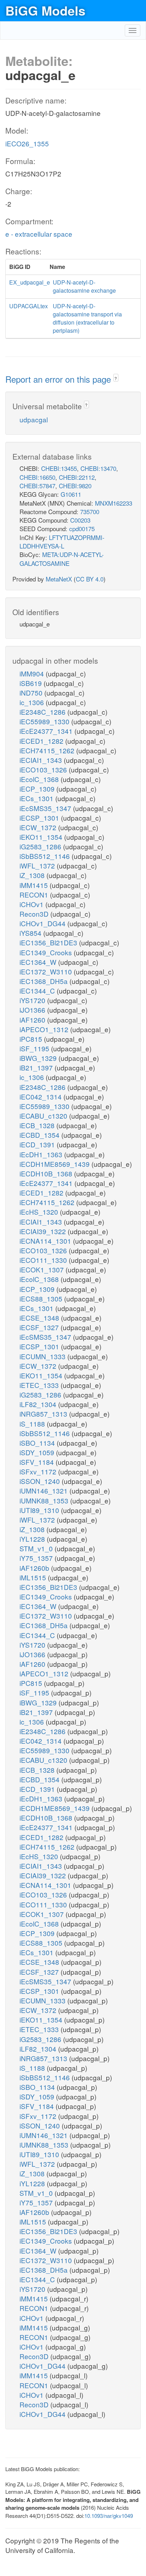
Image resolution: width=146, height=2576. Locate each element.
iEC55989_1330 (45, 721)
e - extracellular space (39, 234)
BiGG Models (45, 10)
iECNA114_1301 (46, 1241)
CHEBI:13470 (98, 468)
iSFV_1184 (38, 1462)
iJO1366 (33, 1010)
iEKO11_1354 (42, 837)
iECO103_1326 (44, 769)
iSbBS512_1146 (46, 856)
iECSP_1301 (40, 818)
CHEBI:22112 (77, 477)
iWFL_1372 (38, 865)
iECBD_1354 (40, 1135)
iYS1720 (33, 1000)
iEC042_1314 (41, 1096)
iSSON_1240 (41, 1481)
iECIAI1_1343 (42, 760)
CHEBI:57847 (37, 486)
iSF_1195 (35, 1048)
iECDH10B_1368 (47, 1173)
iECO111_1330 (44, 1260)
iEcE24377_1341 (47, 731)
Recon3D (35, 914)
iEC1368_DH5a (44, 981)
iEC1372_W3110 (47, 971)
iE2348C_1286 (43, 712)
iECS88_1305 (42, 1298)
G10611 (71, 494)
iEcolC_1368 (40, 779)
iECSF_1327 (40, 1327)
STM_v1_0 (37, 1548)
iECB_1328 (38, 1125)
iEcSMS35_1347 (46, 808)
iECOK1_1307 (43, 1269)
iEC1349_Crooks (47, 952)
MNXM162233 (114, 503)
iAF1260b (35, 1568)
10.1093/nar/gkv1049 (109, 2516)
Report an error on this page (59, 379)
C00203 (80, 520)
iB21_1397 (37, 1067)
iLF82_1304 (39, 1404)
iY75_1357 (37, 1558)
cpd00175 (82, 528)
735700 (90, 511)
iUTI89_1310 (40, 1510)
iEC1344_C (38, 991)
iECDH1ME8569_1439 (55, 1164)
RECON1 (35, 895)
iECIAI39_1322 (44, 1231)
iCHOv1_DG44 (43, 923)
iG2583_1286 (41, 846)
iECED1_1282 (42, 741)
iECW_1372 (39, 827)
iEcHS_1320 (40, 1212)
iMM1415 (35, 885)
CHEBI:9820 (75, 486)
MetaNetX (59, 579)
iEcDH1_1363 (42, 1154)
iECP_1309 (38, 789)
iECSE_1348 (40, 1318)
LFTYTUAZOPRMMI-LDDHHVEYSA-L (62, 542)
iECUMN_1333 (43, 1356)
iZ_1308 (33, 875)
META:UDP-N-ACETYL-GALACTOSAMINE (62, 559)
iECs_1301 (37, 798)
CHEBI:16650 (37, 477)
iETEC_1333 (40, 1385)
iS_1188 (33, 1424)
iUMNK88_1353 (45, 1500)
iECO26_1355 (27, 143)
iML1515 (34, 1577)
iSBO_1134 (38, 1443)
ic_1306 (33, 702)
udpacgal (34, 419)
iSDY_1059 (38, 1452)
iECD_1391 (38, 1144)
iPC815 (32, 1039)
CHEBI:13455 (59, 468)
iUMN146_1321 (44, 1491)
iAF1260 (33, 1020)
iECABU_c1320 (44, 1116)
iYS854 (31, 933)
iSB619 (32, 683)
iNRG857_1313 (44, 1414)
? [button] (116, 378)
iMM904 (33, 673)
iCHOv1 (32, 904)
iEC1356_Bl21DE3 (49, 942)
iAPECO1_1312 (45, 1029)
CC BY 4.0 (90, 579)
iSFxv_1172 (39, 1471)
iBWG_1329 (39, 1058)
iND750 (32, 693)
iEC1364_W (39, 962)
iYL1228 (33, 1539)
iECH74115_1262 (48, 750)
